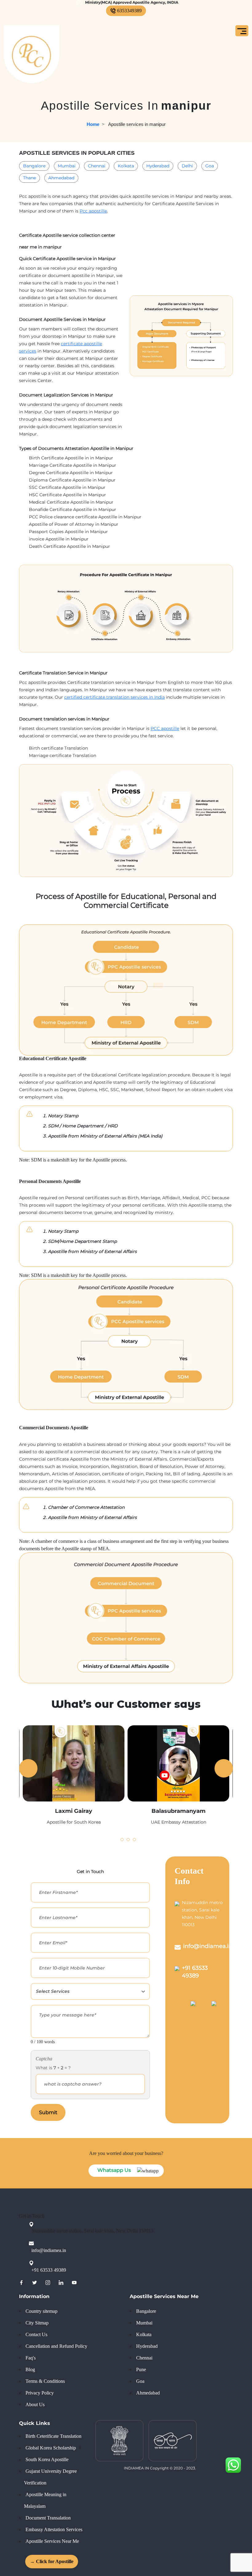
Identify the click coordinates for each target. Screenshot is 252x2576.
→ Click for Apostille (49, 2561)
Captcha (44, 2059)
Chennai (97, 166)
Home (93, 124)
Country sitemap (41, 2311)
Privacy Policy (40, 2393)
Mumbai (67, 166)
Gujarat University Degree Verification (50, 2477)
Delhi (187, 166)
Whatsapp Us (114, 2170)
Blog (30, 2369)
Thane (30, 178)
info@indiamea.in (208, 1946)
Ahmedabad (61, 178)
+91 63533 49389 (49, 2270)
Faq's (31, 2358)
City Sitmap (37, 2323)
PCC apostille (165, 728)
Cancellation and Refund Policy (56, 2346)
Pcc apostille (93, 211)
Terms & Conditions (45, 2381)
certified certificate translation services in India (114, 697)
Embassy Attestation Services (54, 2529)
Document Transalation (48, 2518)
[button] (120, 1838)
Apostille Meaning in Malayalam (45, 2500)
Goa (210, 166)
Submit (48, 2112)
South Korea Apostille (47, 2459)
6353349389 (129, 11)
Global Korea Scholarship (51, 2448)
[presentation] (28, 1768)
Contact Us (36, 2334)
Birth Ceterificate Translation (53, 2436)
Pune (141, 2369)
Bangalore (34, 166)
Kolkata (126, 166)
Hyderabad (158, 166)
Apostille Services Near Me (52, 2541)
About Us (35, 2404)
